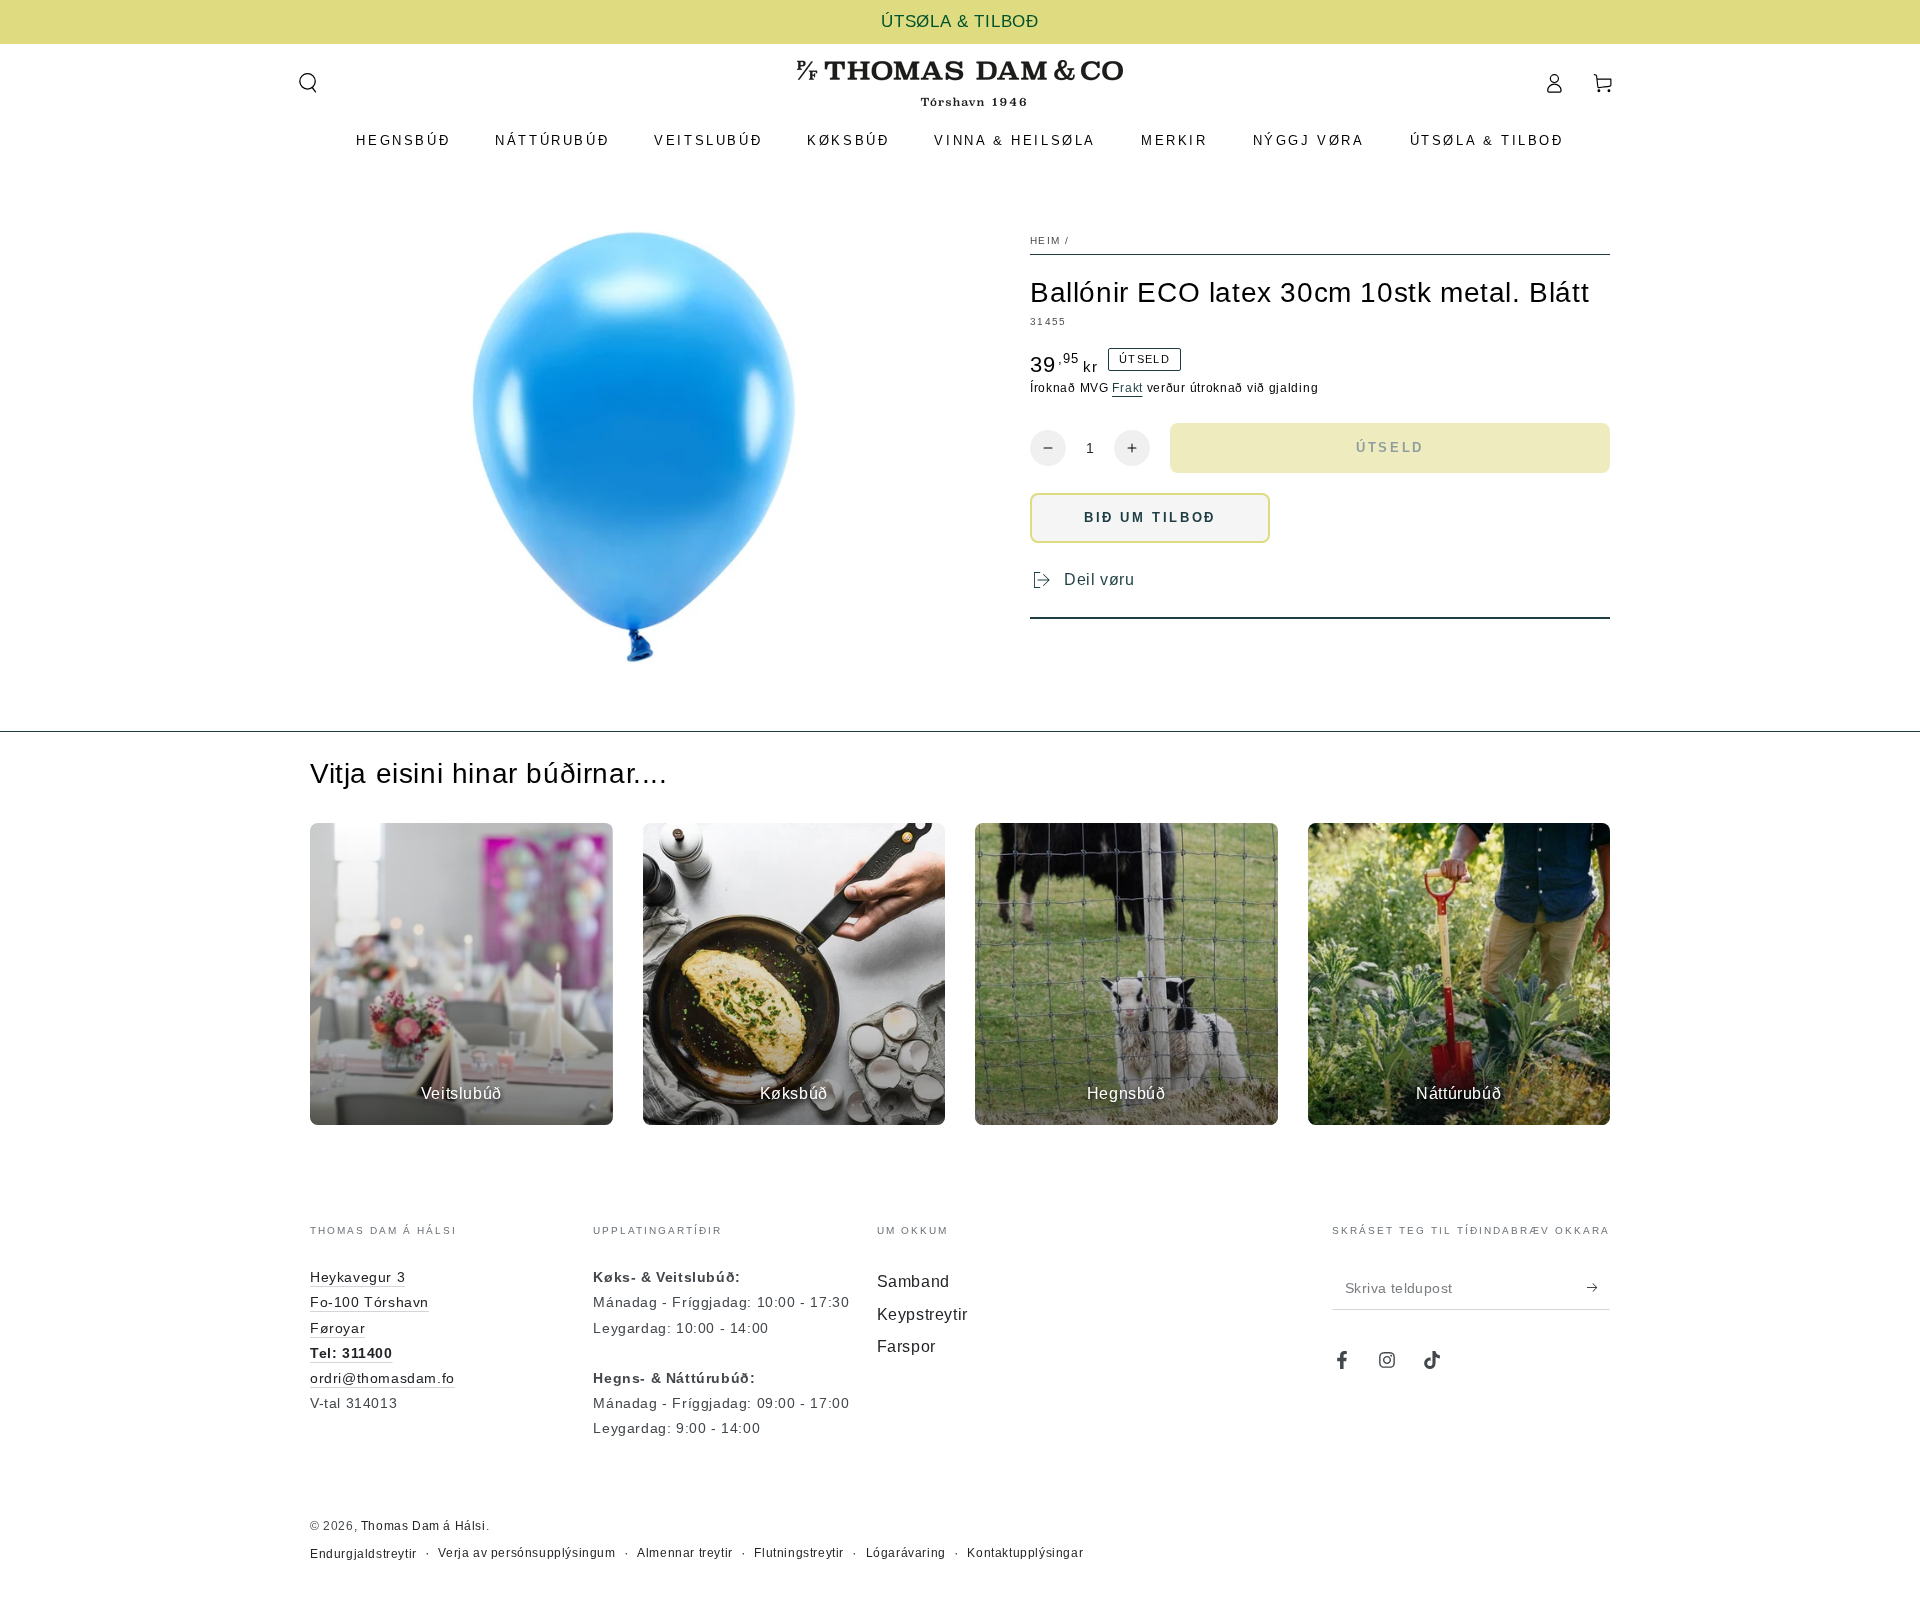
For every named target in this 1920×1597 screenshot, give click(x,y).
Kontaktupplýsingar (1025, 1553)
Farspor (906, 1346)
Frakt (1127, 388)
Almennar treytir (685, 1553)
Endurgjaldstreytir (363, 1554)
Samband (913, 1281)
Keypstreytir (922, 1314)
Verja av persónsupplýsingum (526, 1553)
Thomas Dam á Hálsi (423, 1526)
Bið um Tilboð (1150, 517)
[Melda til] (1598, 1287)
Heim (1045, 240)
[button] (307, 83)
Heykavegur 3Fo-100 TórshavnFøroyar (369, 1302)
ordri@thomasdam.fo (382, 1378)
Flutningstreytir (799, 1553)
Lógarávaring (906, 1553)
